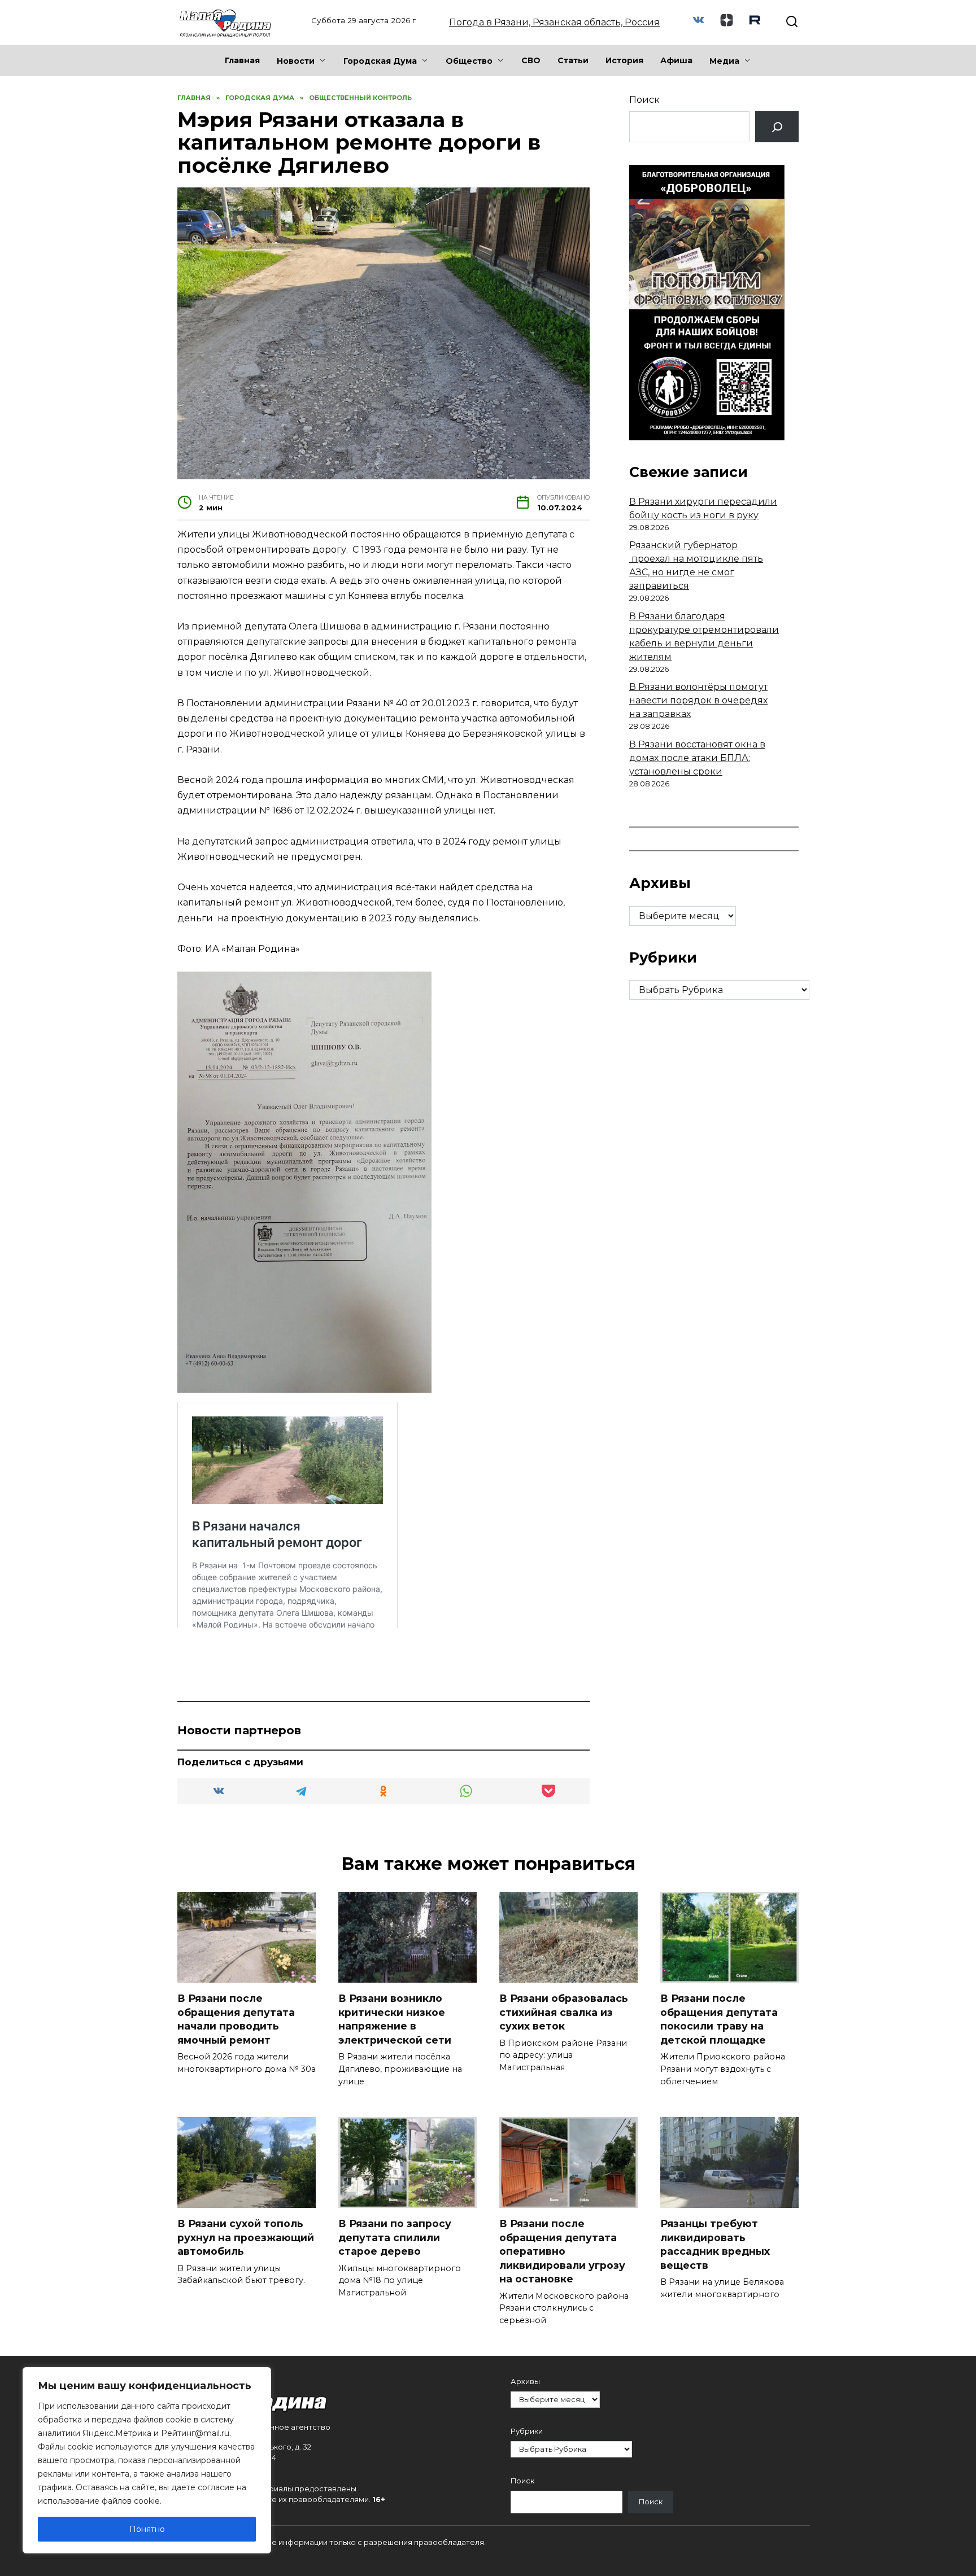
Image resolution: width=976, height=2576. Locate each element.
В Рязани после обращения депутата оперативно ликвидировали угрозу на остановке (562, 2251)
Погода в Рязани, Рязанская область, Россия (554, 22)
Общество (469, 61)
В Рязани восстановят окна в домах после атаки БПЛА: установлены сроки (697, 758)
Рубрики (527, 2431)
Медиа (724, 61)
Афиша (676, 60)
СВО (531, 60)
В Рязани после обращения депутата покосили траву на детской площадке (719, 2019)
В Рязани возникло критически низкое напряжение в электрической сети (395, 2019)
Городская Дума (380, 61)
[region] (147, 2460)
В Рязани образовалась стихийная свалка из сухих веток (564, 2012)
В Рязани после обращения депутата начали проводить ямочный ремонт (236, 2019)
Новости (296, 61)
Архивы (525, 2382)
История (624, 60)
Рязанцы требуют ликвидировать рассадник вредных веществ (715, 2244)
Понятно (147, 2529)
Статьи (573, 60)
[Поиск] (777, 127)
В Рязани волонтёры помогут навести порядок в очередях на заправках (698, 700)
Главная (242, 60)
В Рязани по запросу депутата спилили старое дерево (395, 2237)
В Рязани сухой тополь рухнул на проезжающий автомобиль (246, 2237)
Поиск (644, 100)
